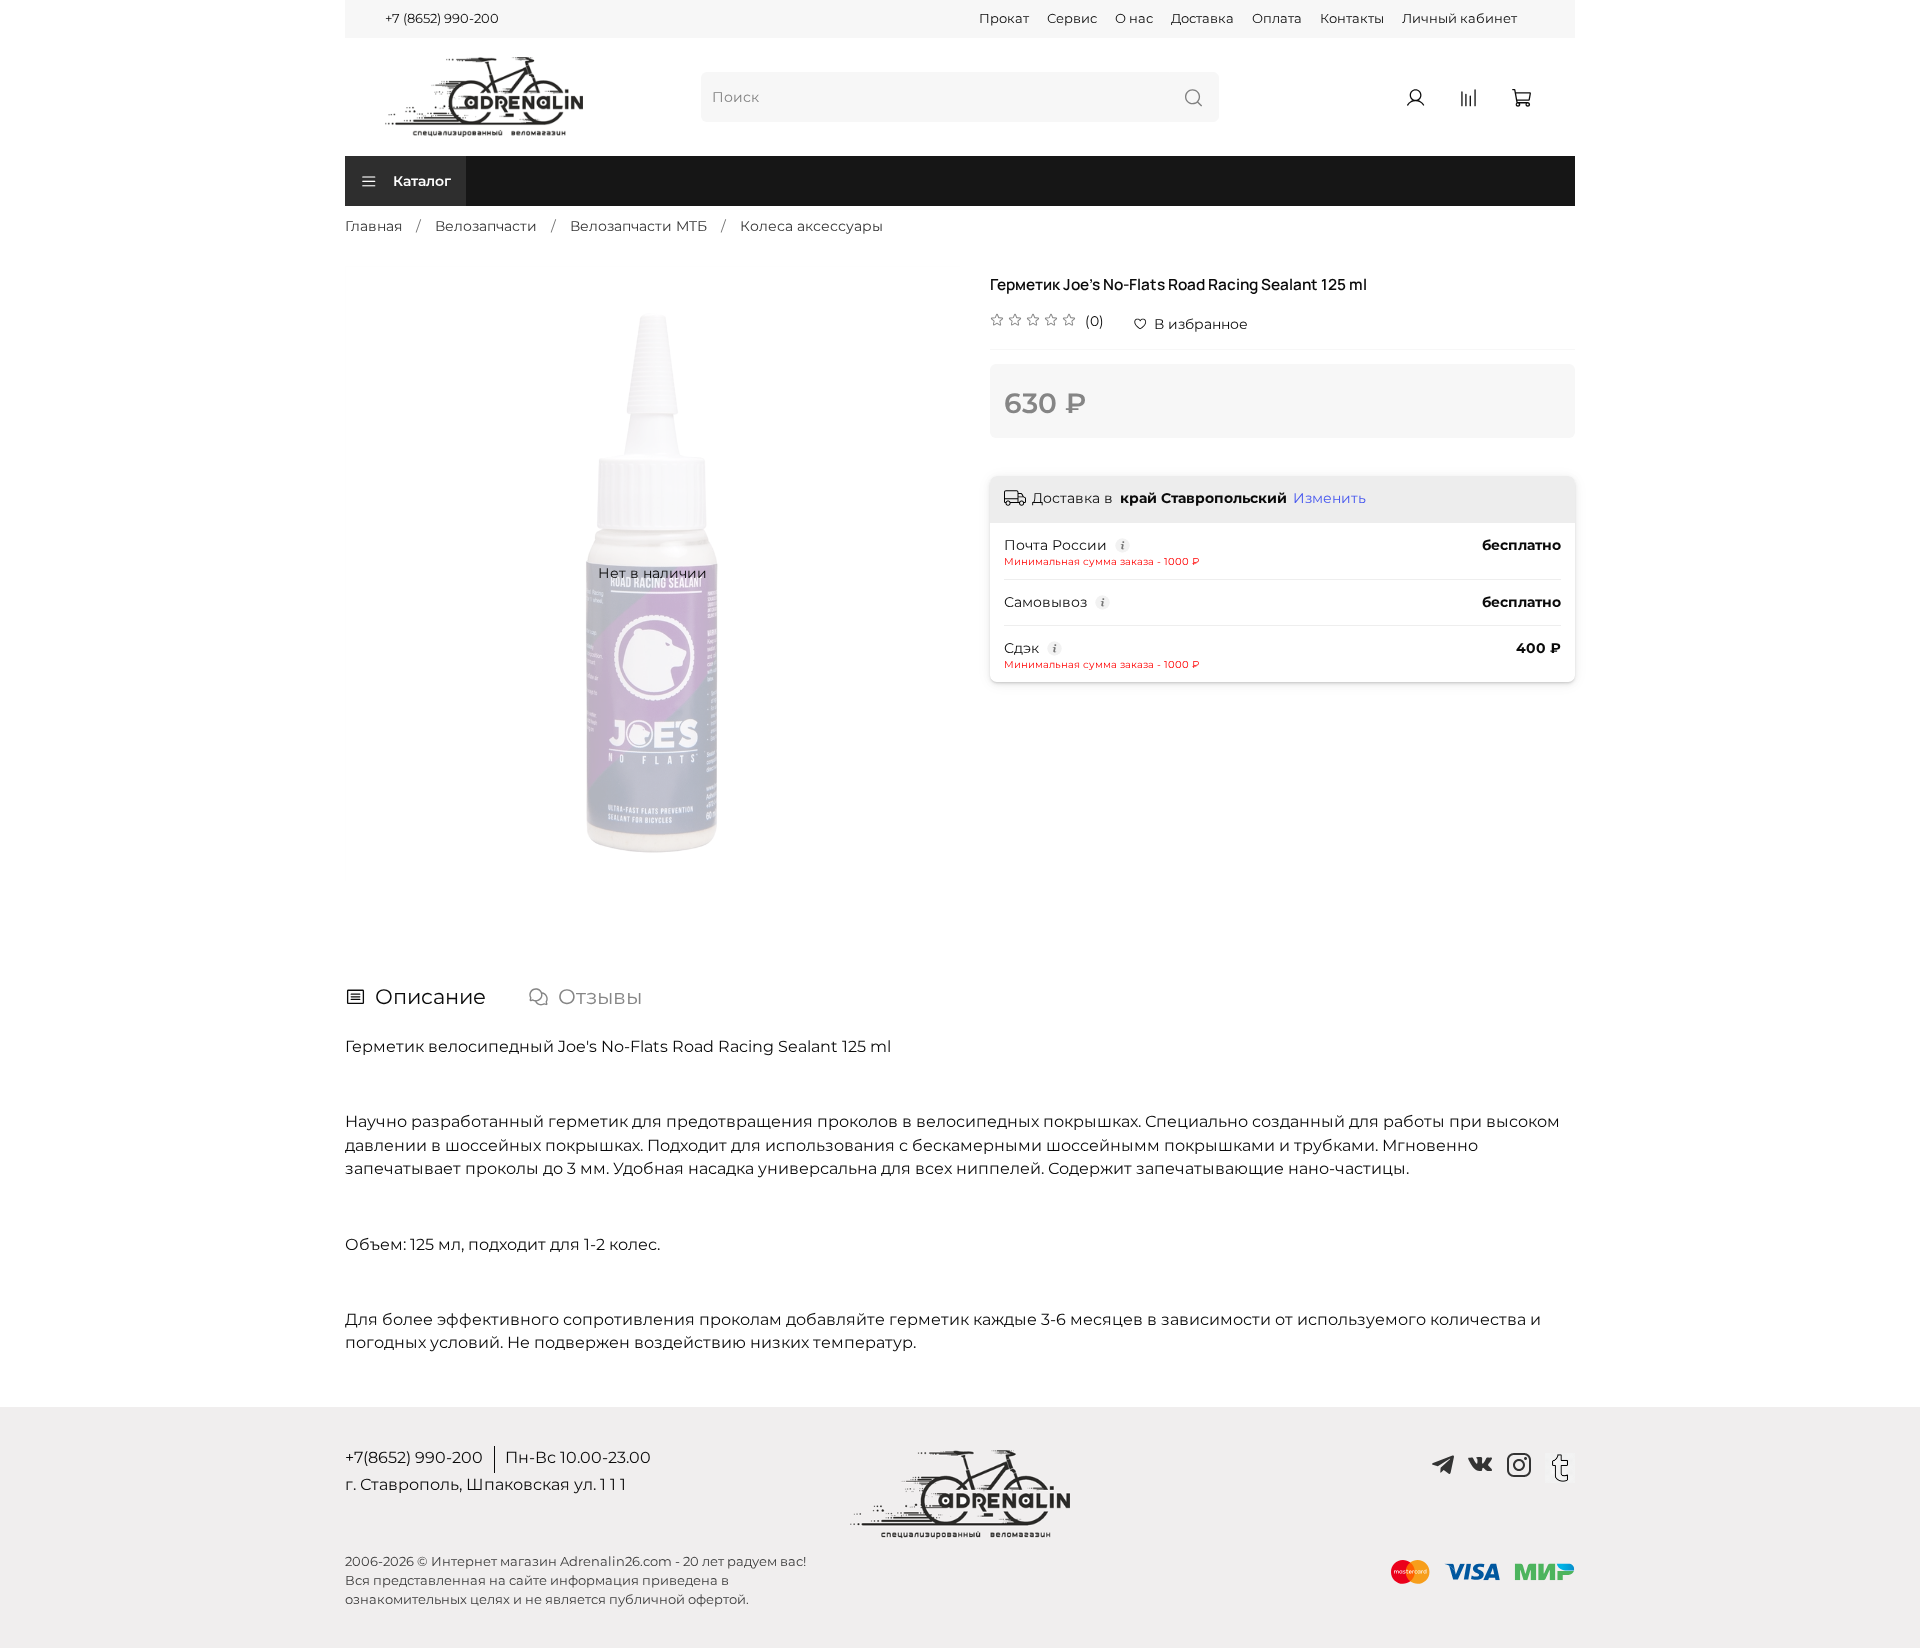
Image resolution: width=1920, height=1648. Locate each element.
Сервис (1072, 18)
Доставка (1202, 18)
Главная (373, 226)
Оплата (1277, 18)
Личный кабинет (1459, 18)
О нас (1134, 18)
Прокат (1004, 18)
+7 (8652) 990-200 (442, 18)
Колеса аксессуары (811, 226)
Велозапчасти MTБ (638, 226)
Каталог (422, 181)
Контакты (1352, 18)
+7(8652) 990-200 (414, 1457)
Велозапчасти (486, 226)
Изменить (1329, 498)
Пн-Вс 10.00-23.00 (578, 1457)
